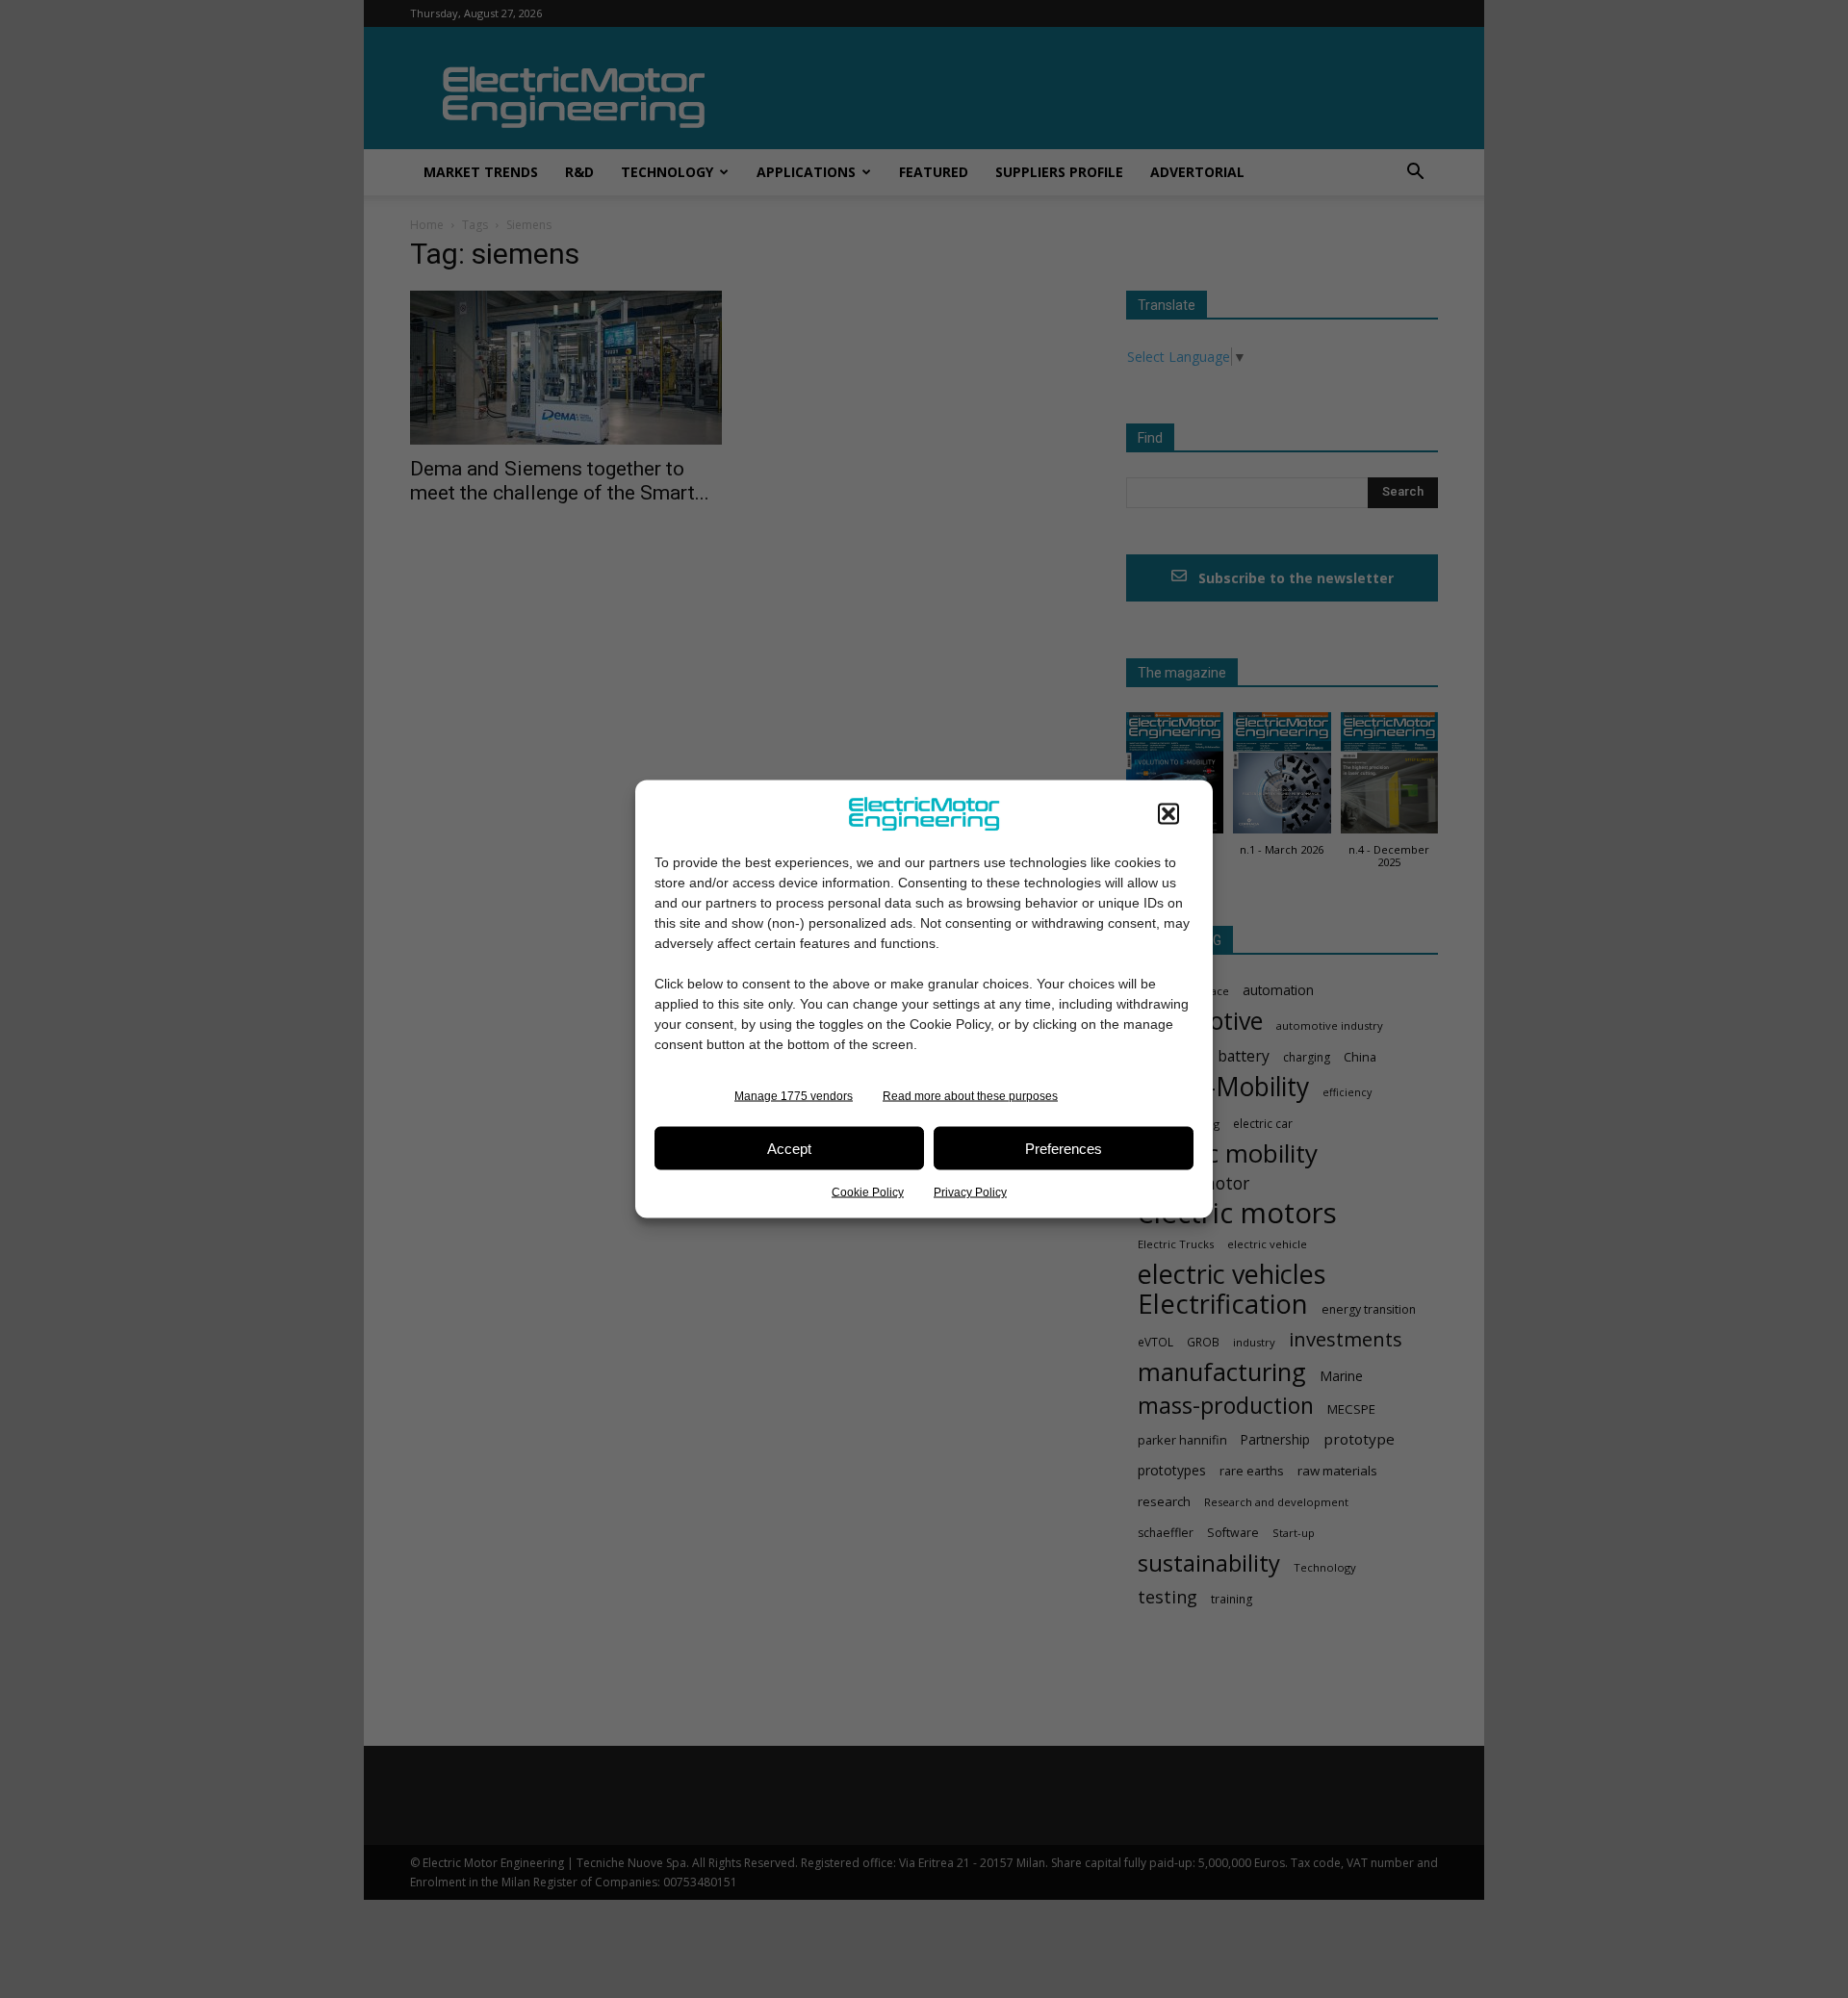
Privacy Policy (970, 1192)
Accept (789, 1148)
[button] (1168, 814)
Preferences (1064, 1148)
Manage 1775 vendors (794, 1096)
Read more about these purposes (970, 1096)
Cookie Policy (868, 1192)
